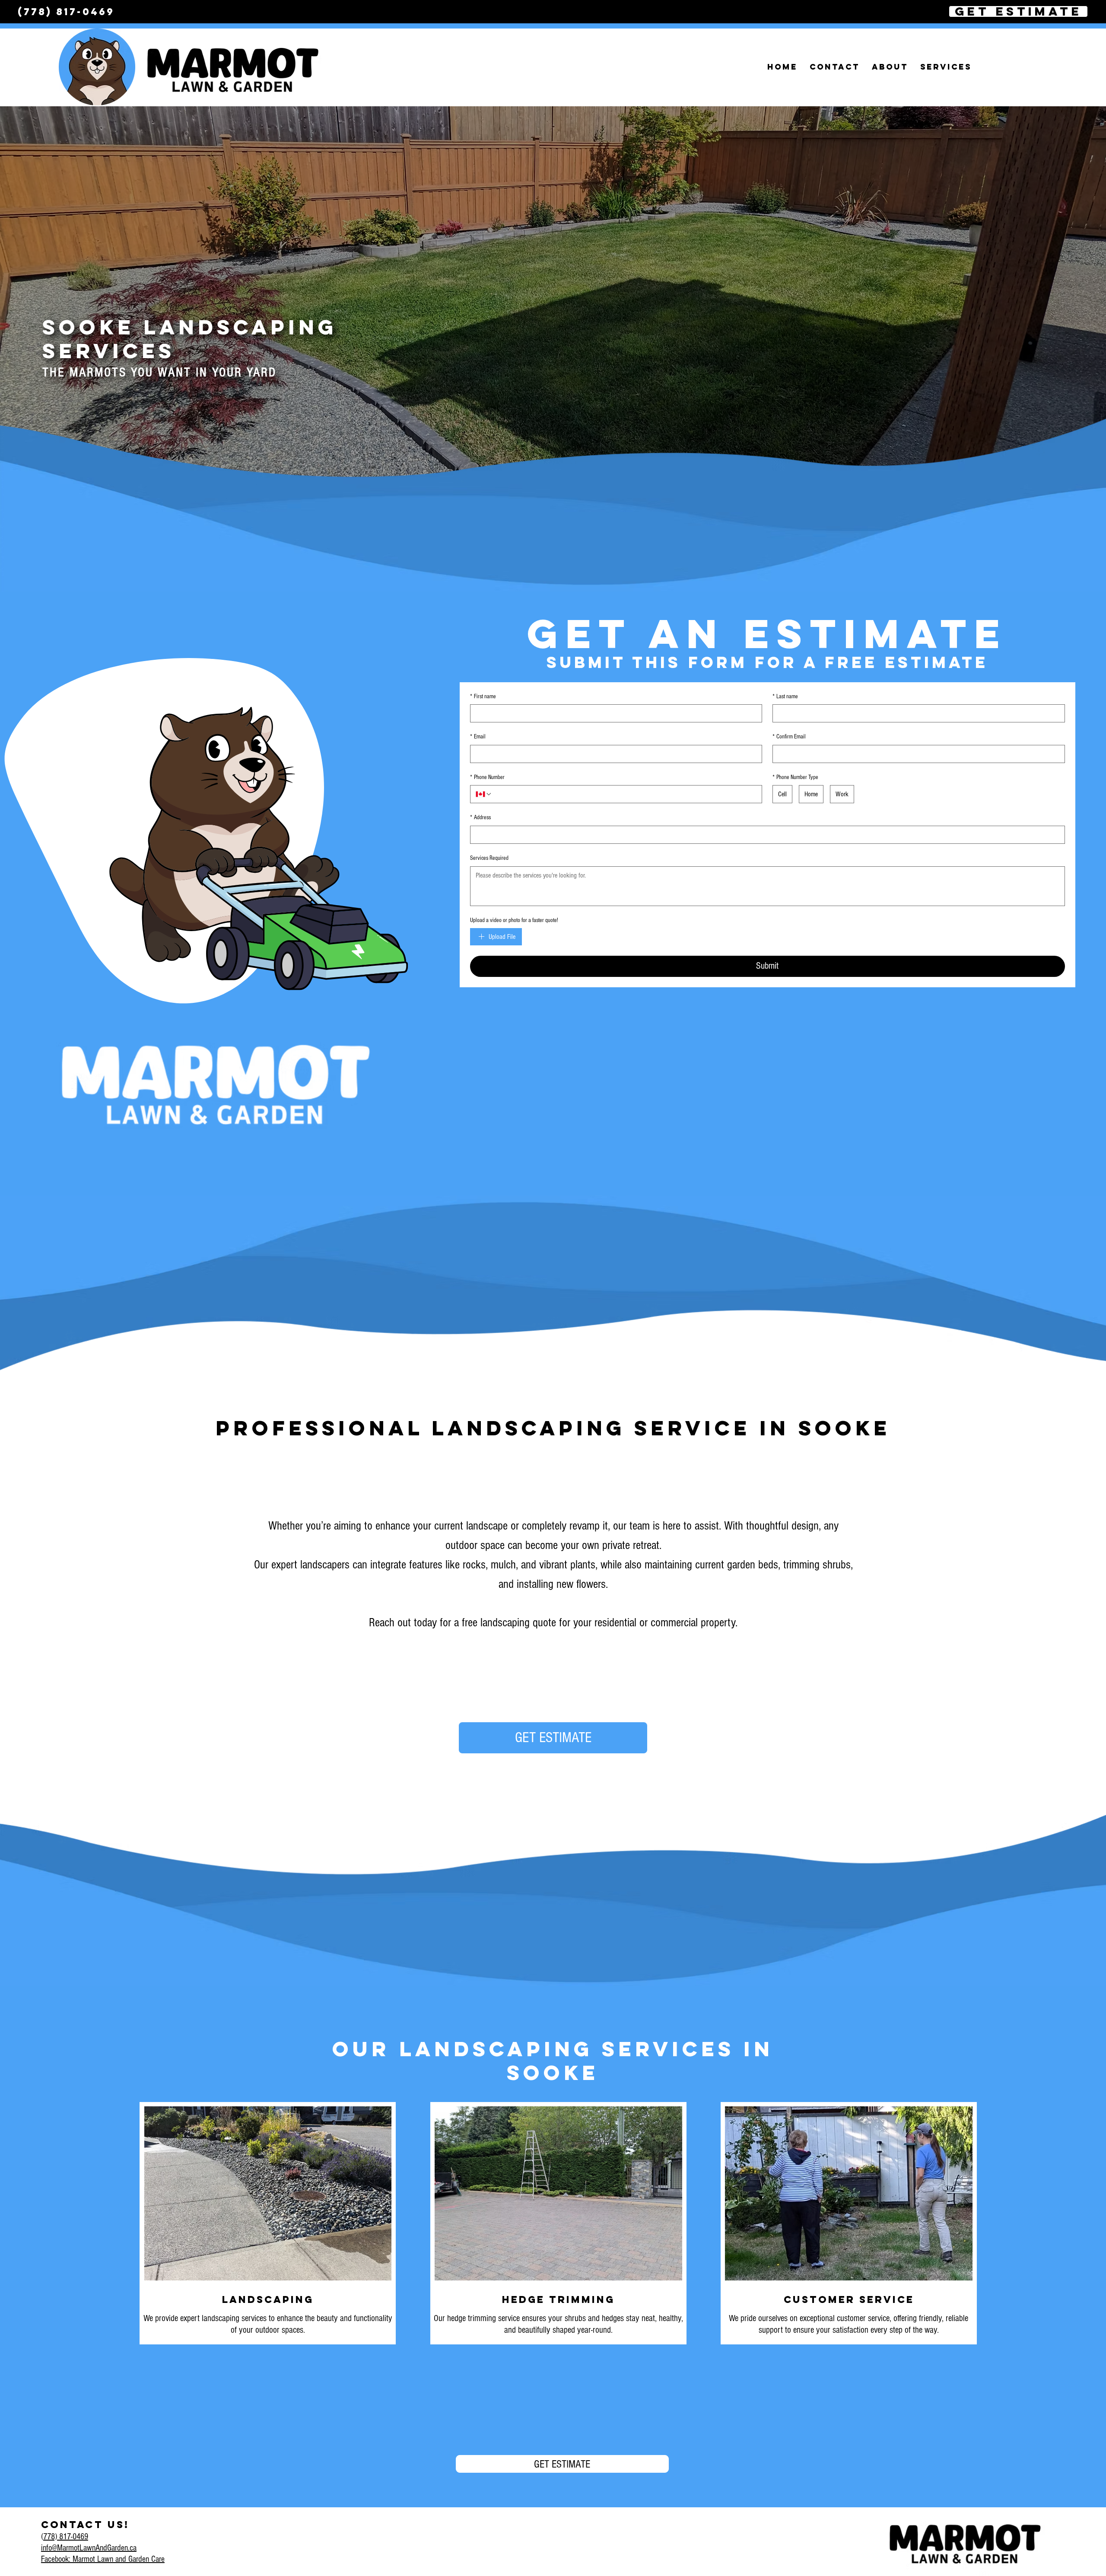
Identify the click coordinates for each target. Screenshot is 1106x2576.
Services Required (489, 858)
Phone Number (487, 777)
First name (483, 696)
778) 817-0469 (66, 2537)
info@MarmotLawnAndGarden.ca (89, 2548)
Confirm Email (789, 737)
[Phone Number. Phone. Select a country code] (484, 794)
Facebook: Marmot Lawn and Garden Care (103, 2559)
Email (478, 737)
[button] (890, 67)
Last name (785, 696)
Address (480, 817)
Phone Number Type (795, 777)
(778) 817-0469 (64, 12)
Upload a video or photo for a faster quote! (514, 920)
